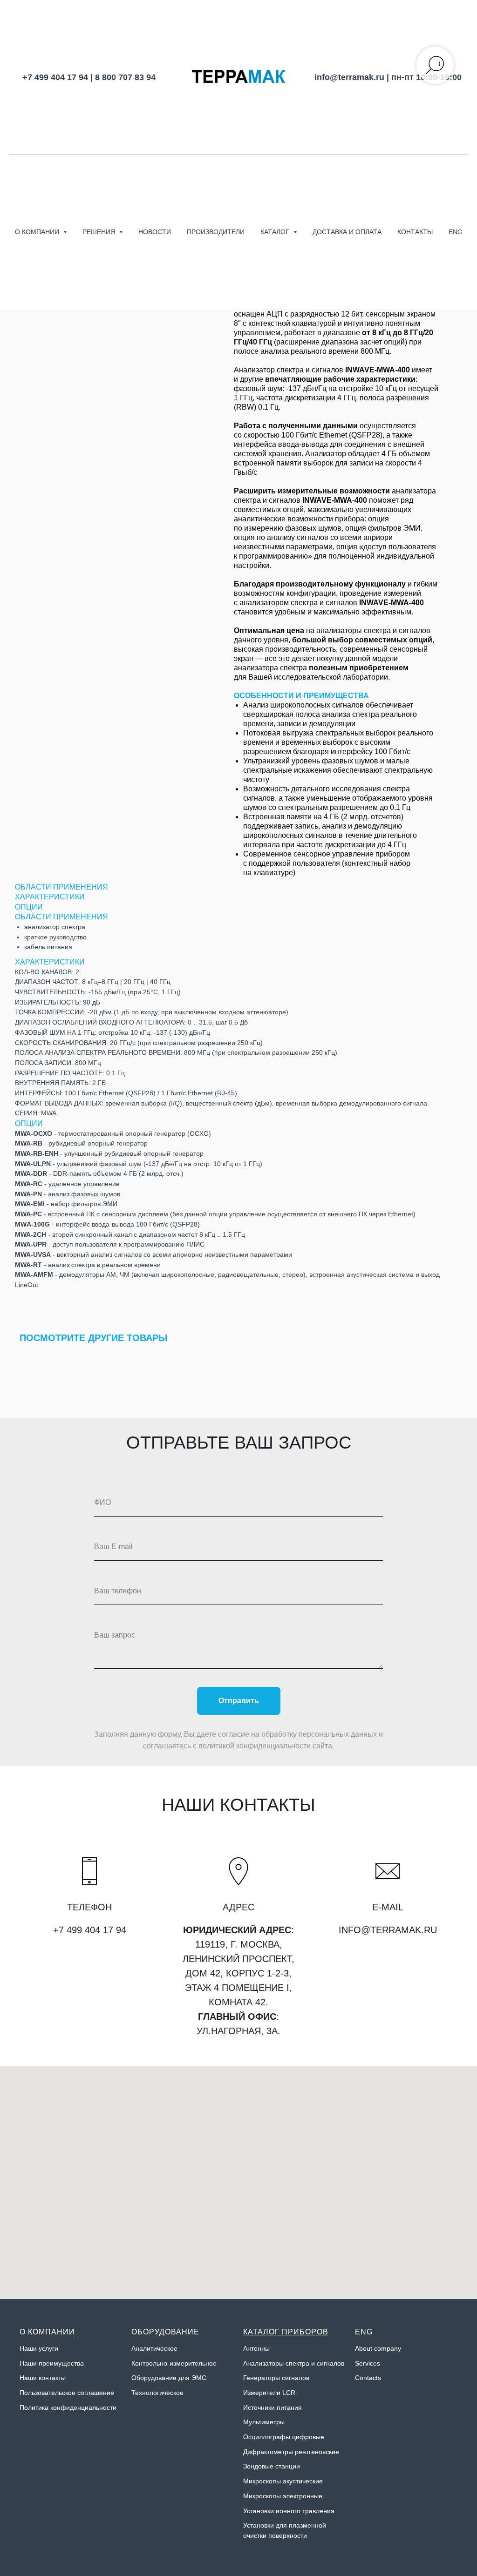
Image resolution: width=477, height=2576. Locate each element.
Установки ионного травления (289, 2511)
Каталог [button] (276, 232)
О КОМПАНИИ (47, 2332)
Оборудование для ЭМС (169, 2378)
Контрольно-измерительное (174, 2363)
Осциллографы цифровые (284, 2437)
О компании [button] (38, 232)
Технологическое (157, 2393)
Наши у (31, 2348)
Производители (216, 232)
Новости (155, 232)
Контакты (415, 232)
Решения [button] (100, 232)
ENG (456, 232)
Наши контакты (43, 2378)
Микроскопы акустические (283, 2481)
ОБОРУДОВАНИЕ (165, 2332)
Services (368, 2363)
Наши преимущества (52, 2363)
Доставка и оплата (347, 232)
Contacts (368, 2378)
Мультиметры (264, 2422)
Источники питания (273, 2407)
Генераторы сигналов (276, 2378)
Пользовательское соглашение (67, 2393)
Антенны (256, 2348)
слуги (50, 2348)
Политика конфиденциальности (68, 2407)
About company (378, 2348)
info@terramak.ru (349, 77)
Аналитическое (154, 2348)
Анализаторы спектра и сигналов (294, 2363)
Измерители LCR (269, 2393)
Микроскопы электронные (283, 2496)
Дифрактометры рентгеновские (291, 2452)
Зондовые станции (272, 2466)
